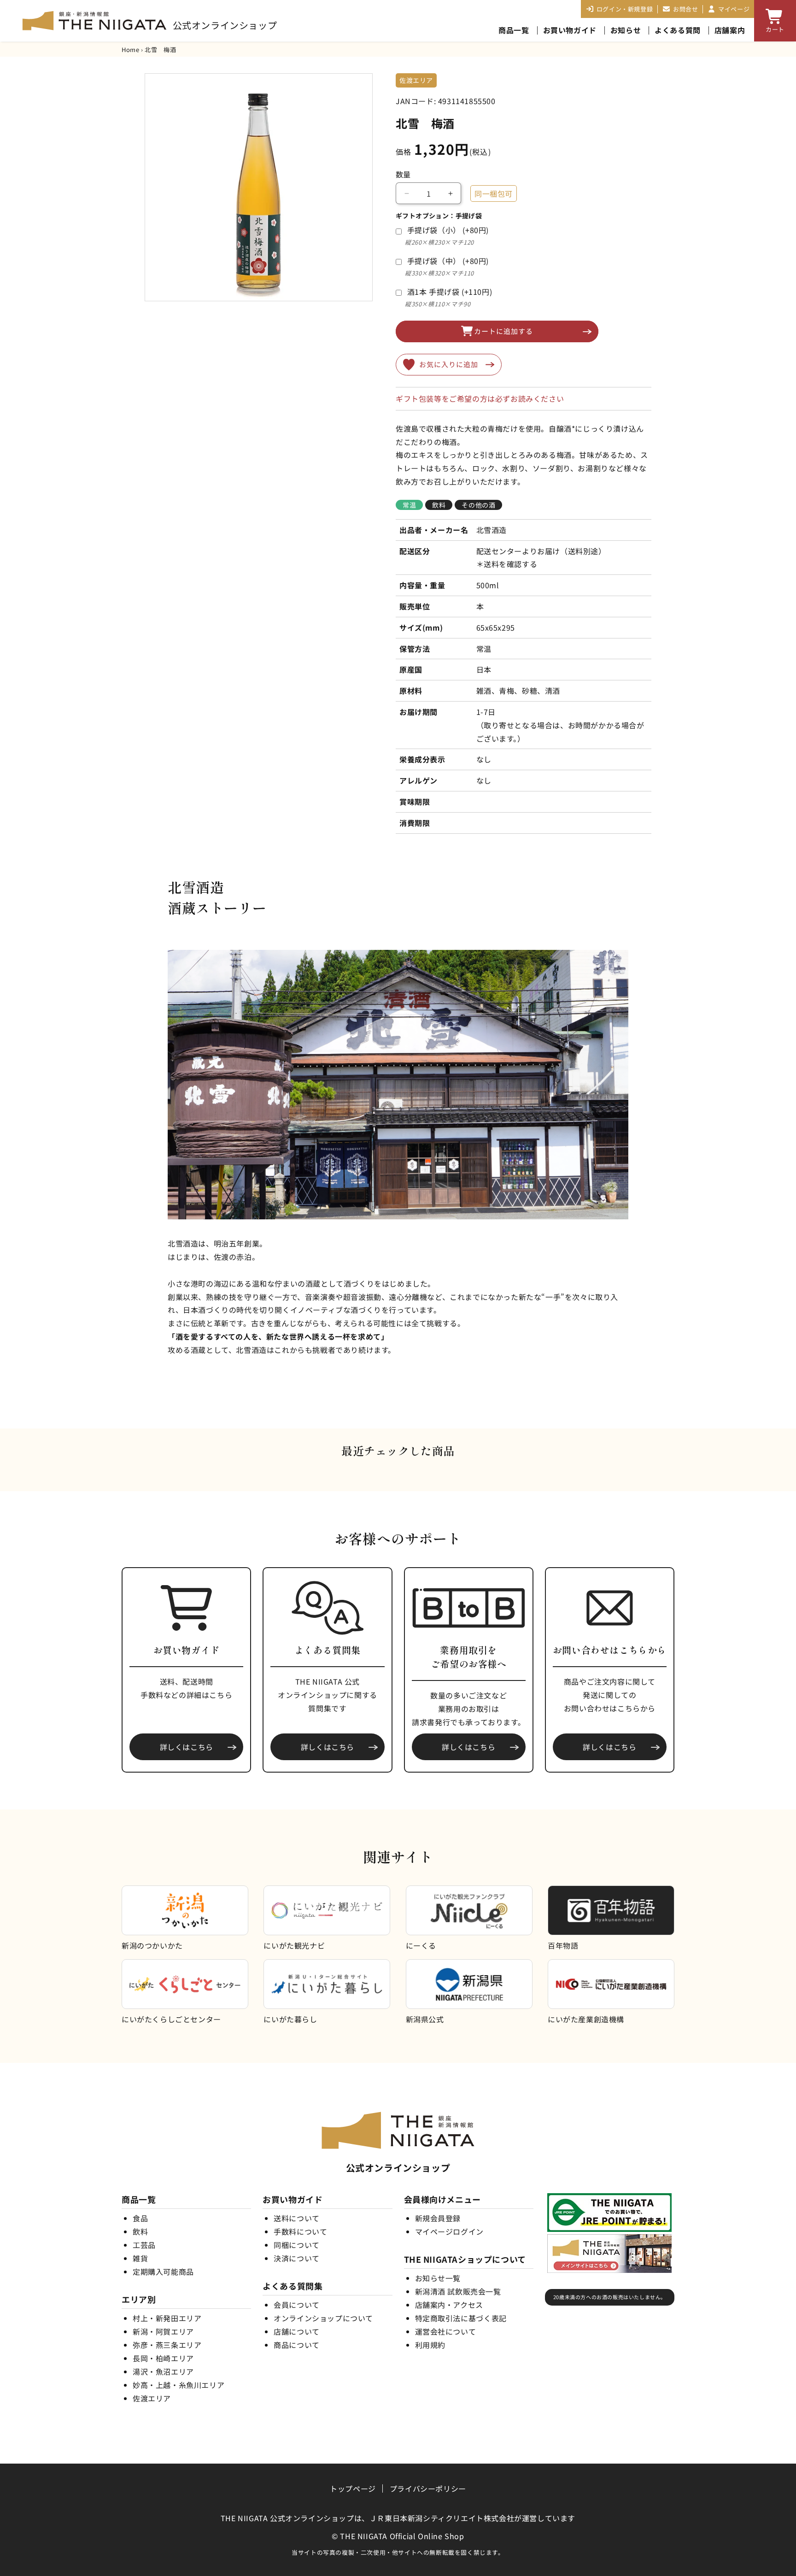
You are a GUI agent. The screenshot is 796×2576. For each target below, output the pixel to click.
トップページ (353, 2488)
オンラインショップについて (323, 2318)
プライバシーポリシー (428, 2488)
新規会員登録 (438, 2218)
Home (130, 50)
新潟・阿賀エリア (163, 2331)
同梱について (297, 2245)
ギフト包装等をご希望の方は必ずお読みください (480, 398)
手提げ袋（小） (448, 230)
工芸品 (144, 2245)
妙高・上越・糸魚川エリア (179, 2385)
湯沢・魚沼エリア (163, 2371)
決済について (297, 2258)
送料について (297, 2218)
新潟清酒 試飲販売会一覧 (458, 2291)
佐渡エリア (152, 2398)
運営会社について (446, 2331)
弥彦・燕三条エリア (167, 2345)
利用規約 (430, 2345)
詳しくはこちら (187, 1747)
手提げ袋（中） (448, 261)
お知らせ (626, 30)
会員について (297, 2305)
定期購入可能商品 (163, 2272)
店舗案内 (730, 30)
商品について (297, 2345)
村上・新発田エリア (167, 2318)
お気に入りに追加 (449, 364)
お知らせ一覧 (438, 2278)
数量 (403, 174)
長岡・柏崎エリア (163, 2358)
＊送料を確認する (507, 564)
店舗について (297, 2331)
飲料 (140, 2231)
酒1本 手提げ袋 (450, 292)
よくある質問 (678, 30)
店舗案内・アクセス (449, 2305)
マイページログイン (449, 2231)
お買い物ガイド (570, 30)
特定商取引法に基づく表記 (461, 2318)
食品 (140, 2218)
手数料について (300, 2231)
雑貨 (140, 2258)
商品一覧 (514, 30)
